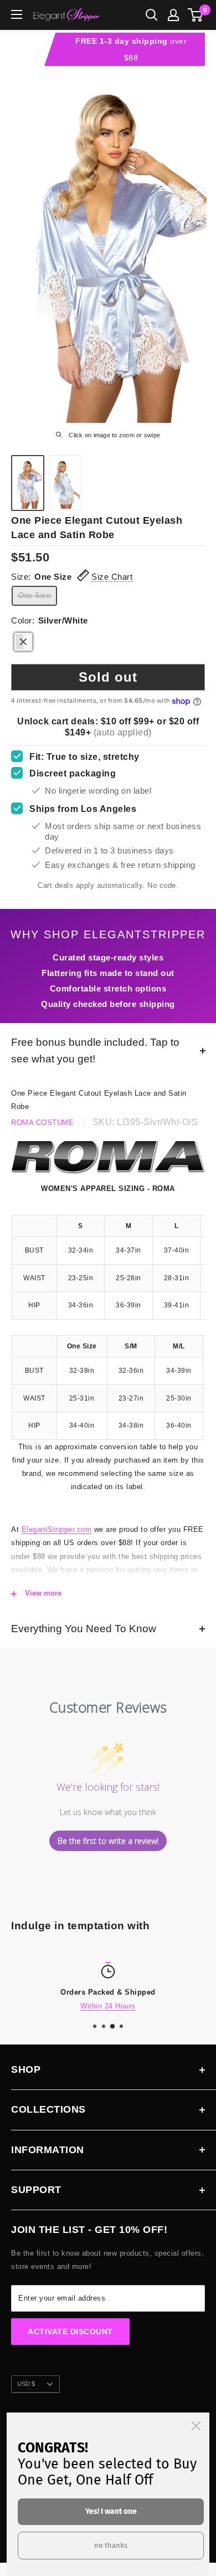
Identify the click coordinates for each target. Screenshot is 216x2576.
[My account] (173, 15)
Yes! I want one (111, 2511)
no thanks (111, 2545)
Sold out (108, 677)
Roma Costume (42, 1123)
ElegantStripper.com (57, 1529)
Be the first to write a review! (108, 1841)
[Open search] (152, 15)
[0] (196, 15)
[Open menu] (17, 14)
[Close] (196, 2426)
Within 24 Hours (108, 2006)
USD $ (26, 2384)
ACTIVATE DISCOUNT (70, 2332)
